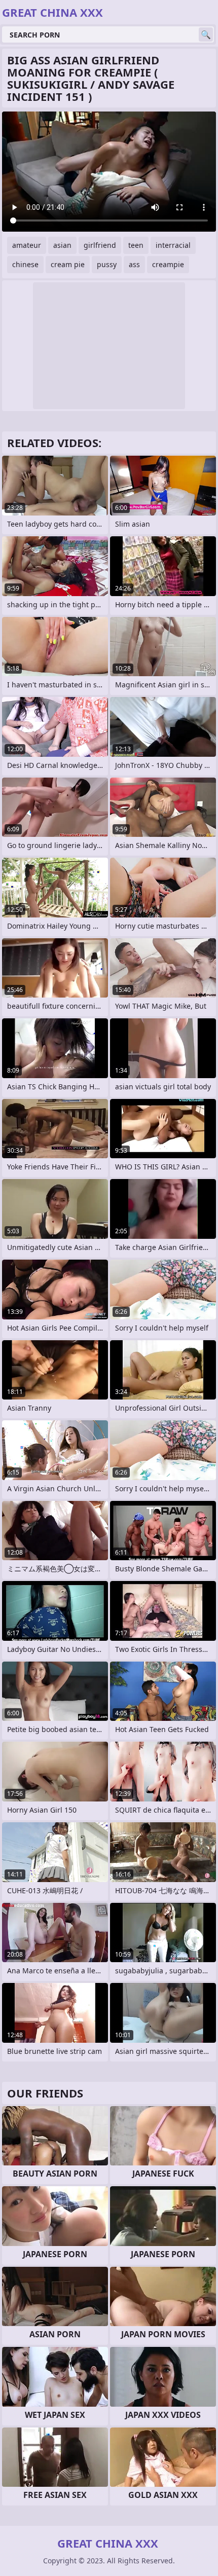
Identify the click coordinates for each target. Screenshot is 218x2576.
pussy (107, 264)
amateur (27, 245)
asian (62, 245)
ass (134, 264)
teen (136, 245)
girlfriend (100, 245)
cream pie (68, 264)
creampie (168, 264)
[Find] (206, 34)
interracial (173, 245)
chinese (25, 264)
